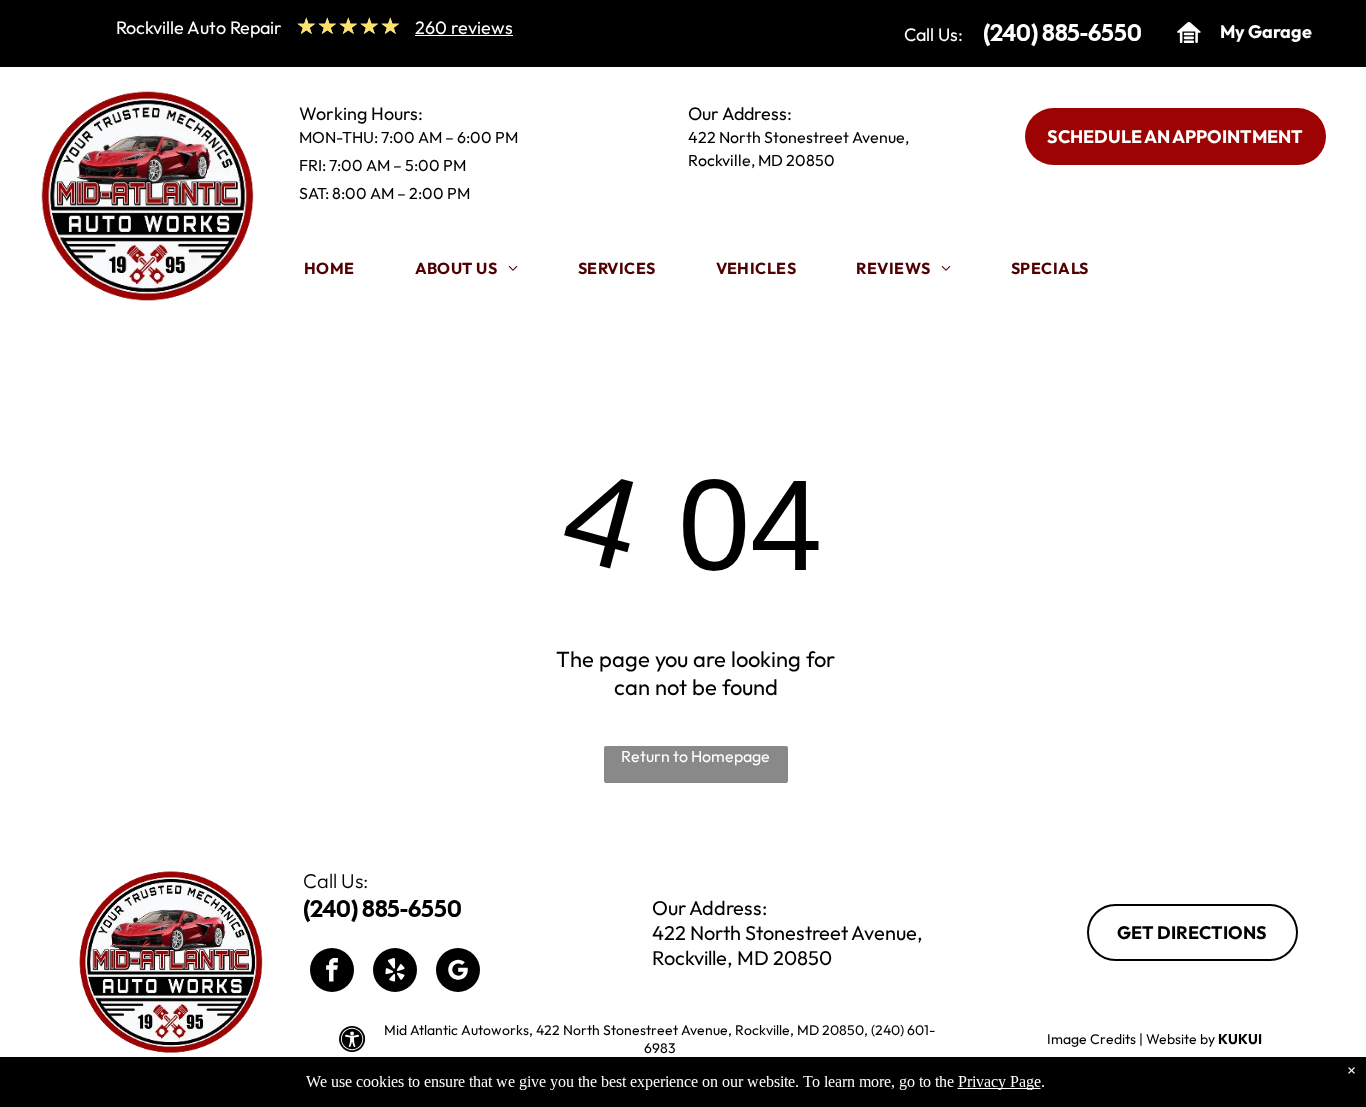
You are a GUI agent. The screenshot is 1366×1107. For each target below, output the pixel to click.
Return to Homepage (695, 756)
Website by (1180, 1039)
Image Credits (1091, 1039)
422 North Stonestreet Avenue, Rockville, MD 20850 (787, 945)
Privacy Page (999, 1081)
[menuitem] (329, 273)
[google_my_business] (458, 972)
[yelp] (395, 972)
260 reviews (464, 27)
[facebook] (332, 972)
